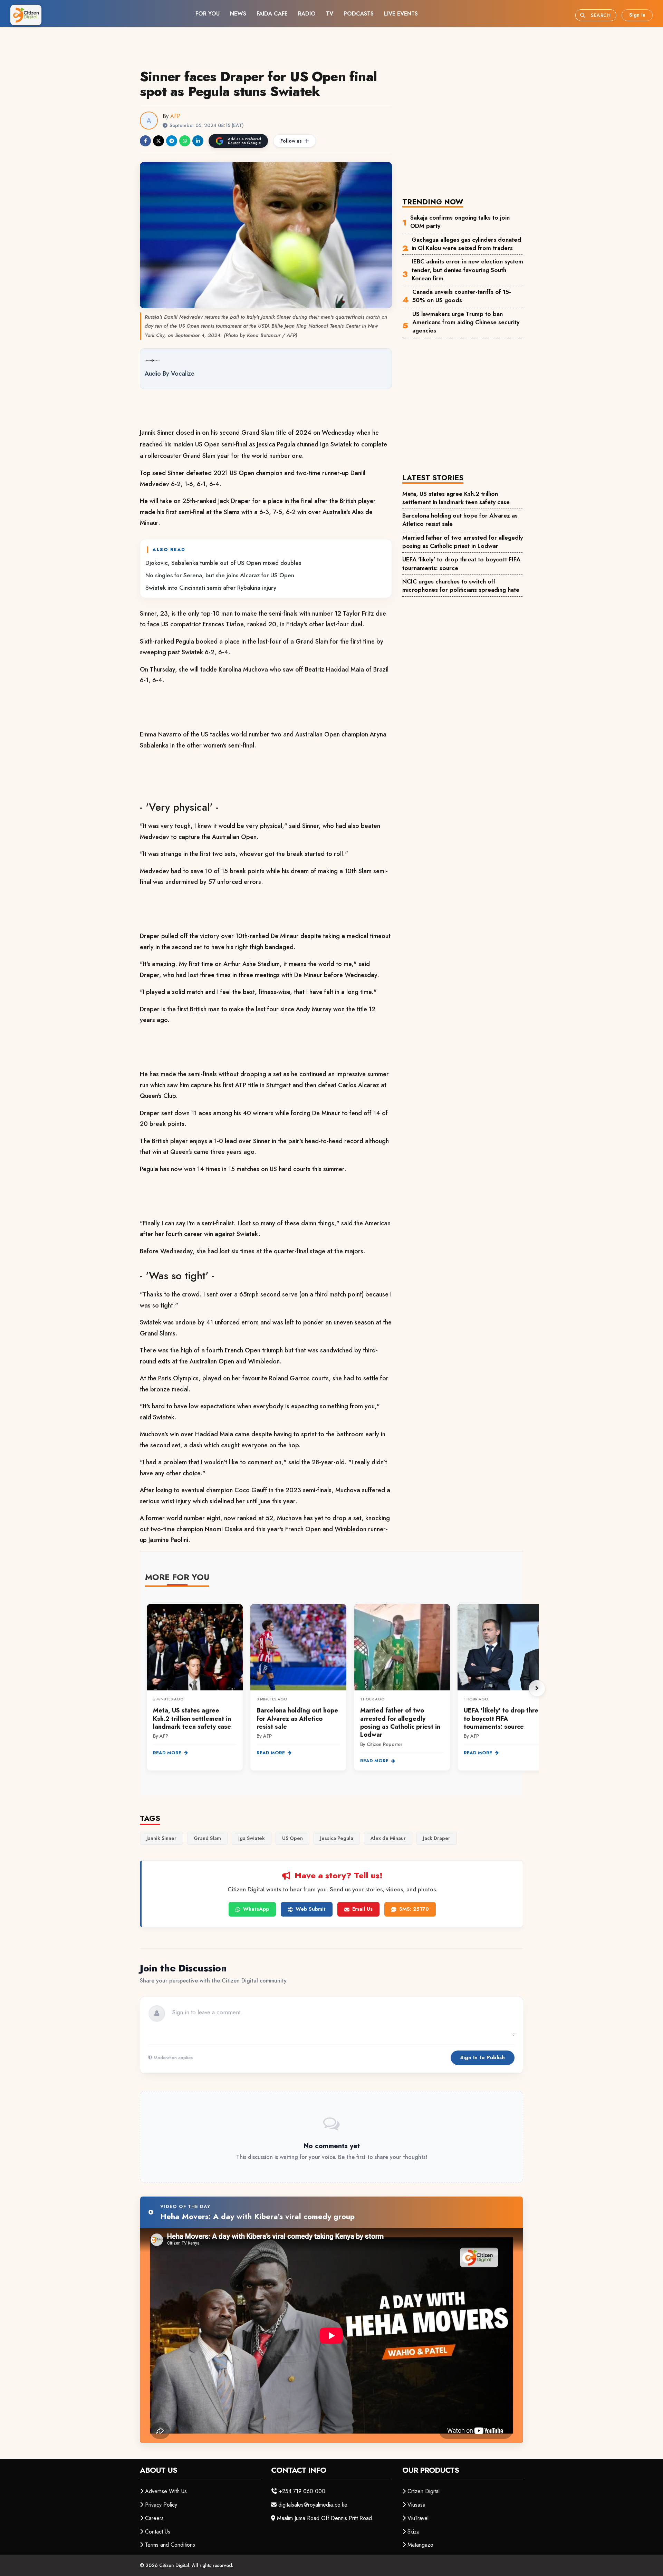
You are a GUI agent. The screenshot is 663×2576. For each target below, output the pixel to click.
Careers (154, 2518)
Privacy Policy (161, 2505)
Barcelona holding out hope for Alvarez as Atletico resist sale (460, 520)
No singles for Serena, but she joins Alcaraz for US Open (220, 575)
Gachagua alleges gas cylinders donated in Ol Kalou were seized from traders (466, 244)
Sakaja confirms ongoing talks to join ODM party (460, 222)
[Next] (537, 1688)
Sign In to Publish (483, 2057)
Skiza (414, 2532)
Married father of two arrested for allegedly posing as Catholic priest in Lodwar (463, 542)
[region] (342, 1688)
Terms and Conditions (170, 2545)
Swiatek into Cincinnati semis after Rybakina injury (211, 588)
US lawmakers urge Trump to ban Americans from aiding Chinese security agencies (466, 322)
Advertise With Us (166, 2491)
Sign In (637, 15)
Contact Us (158, 2532)
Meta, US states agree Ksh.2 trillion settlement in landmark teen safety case (456, 498)
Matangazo (420, 2545)
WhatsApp (256, 1909)
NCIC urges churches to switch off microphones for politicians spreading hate (461, 586)
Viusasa (416, 2505)
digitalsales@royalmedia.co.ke (313, 2505)
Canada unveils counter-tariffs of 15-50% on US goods (462, 296)
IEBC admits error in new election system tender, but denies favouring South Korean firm (467, 270)
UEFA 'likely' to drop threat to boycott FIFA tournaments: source (461, 563)
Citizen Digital (424, 2491)
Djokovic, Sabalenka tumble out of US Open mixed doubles (223, 563)
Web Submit (311, 1909)
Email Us (362, 1909)
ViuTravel (418, 2518)
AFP (175, 116)
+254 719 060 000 (302, 2491)
